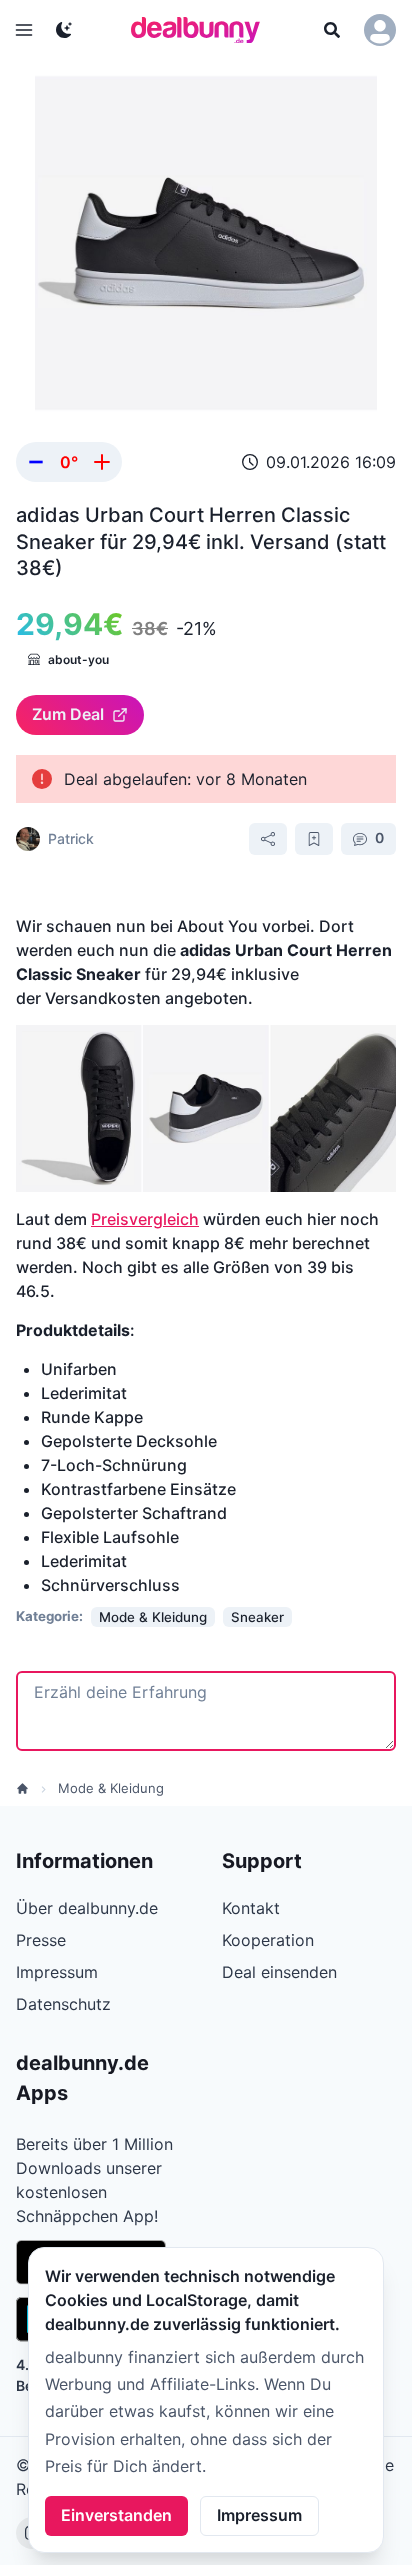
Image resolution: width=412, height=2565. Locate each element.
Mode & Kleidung (111, 1788)
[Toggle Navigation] (24, 30)
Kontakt (251, 1908)
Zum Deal (68, 714)
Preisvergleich (145, 1219)
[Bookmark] (314, 839)
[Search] (332, 30)
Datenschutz (63, 2004)
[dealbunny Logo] (202, 30)
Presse (41, 1940)
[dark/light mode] (64, 30)
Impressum (259, 2515)
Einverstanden (116, 2515)
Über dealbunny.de (87, 1908)
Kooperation (268, 1940)
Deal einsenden (279, 1972)
